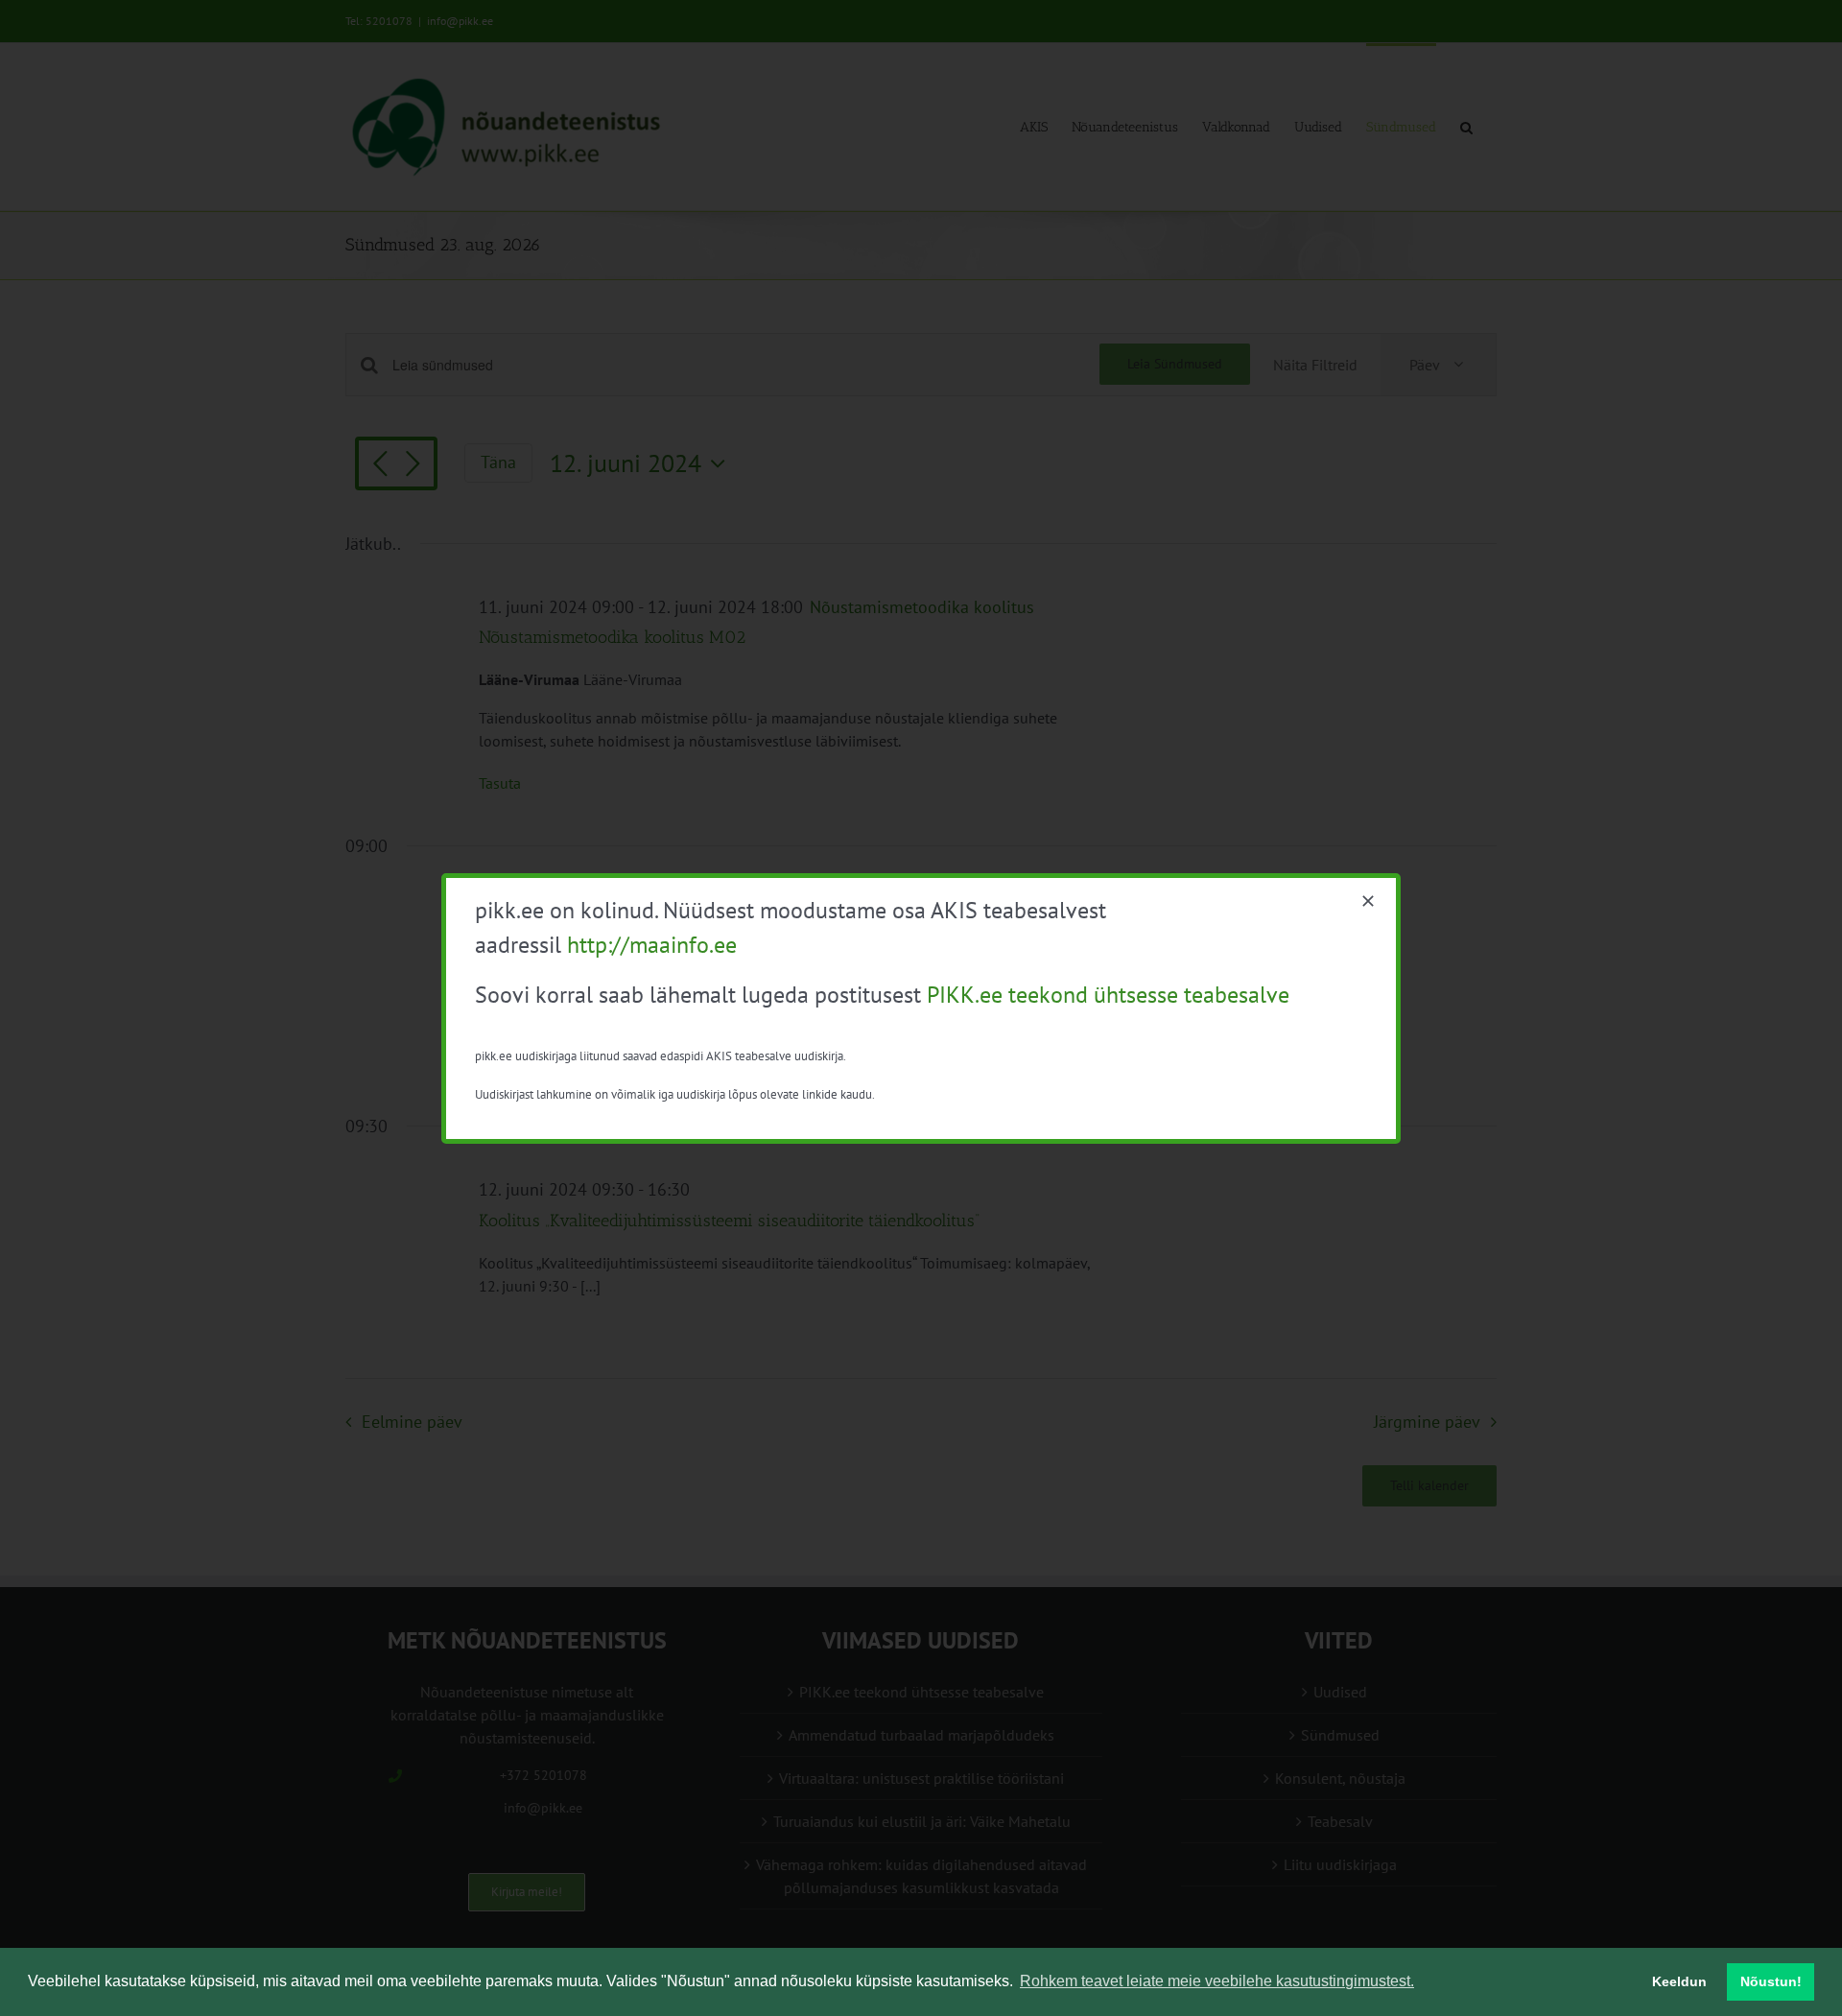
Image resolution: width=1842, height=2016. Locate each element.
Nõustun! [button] (1771, 1981)
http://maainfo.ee (652, 945)
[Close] (1368, 901)
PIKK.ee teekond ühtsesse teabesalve (1108, 995)
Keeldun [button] (1679, 1981)
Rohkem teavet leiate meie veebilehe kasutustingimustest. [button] (1217, 1981)
